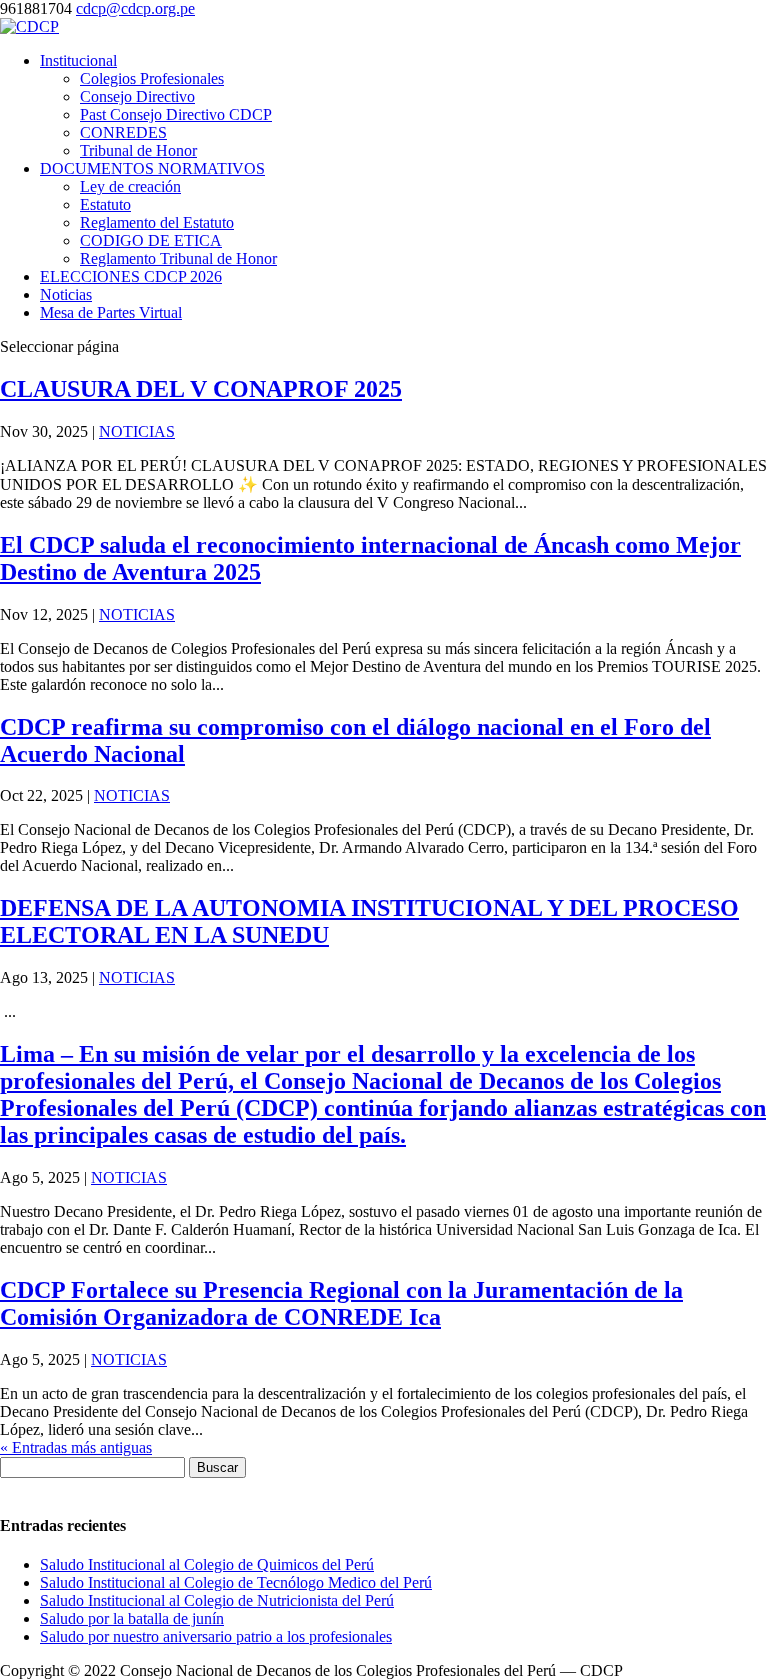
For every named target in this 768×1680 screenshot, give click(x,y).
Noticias (66, 294)
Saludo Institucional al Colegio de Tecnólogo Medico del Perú (236, 1582)
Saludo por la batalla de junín (132, 1618)
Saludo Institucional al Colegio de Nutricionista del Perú (217, 1600)
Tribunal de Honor (138, 150)
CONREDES (123, 132)
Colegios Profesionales (152, 78)
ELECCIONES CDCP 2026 (131, 276)
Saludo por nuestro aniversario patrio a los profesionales (216, 1636)
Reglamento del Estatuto (157, 222)
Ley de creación (130, 186)
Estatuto (105, 204)
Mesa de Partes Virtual (111, 312)
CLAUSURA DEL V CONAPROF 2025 (201, 389)
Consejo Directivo (137, 96)
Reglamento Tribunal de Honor (178, 258)
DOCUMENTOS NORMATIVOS (152, 168)
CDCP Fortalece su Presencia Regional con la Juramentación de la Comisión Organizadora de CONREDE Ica (341, 1303)
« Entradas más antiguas (76, 1447)
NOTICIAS (137, 431)
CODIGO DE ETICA (151, 240)
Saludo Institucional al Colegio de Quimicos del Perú (207, 1564)
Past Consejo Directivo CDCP (176, 114)
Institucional (78, 60)
